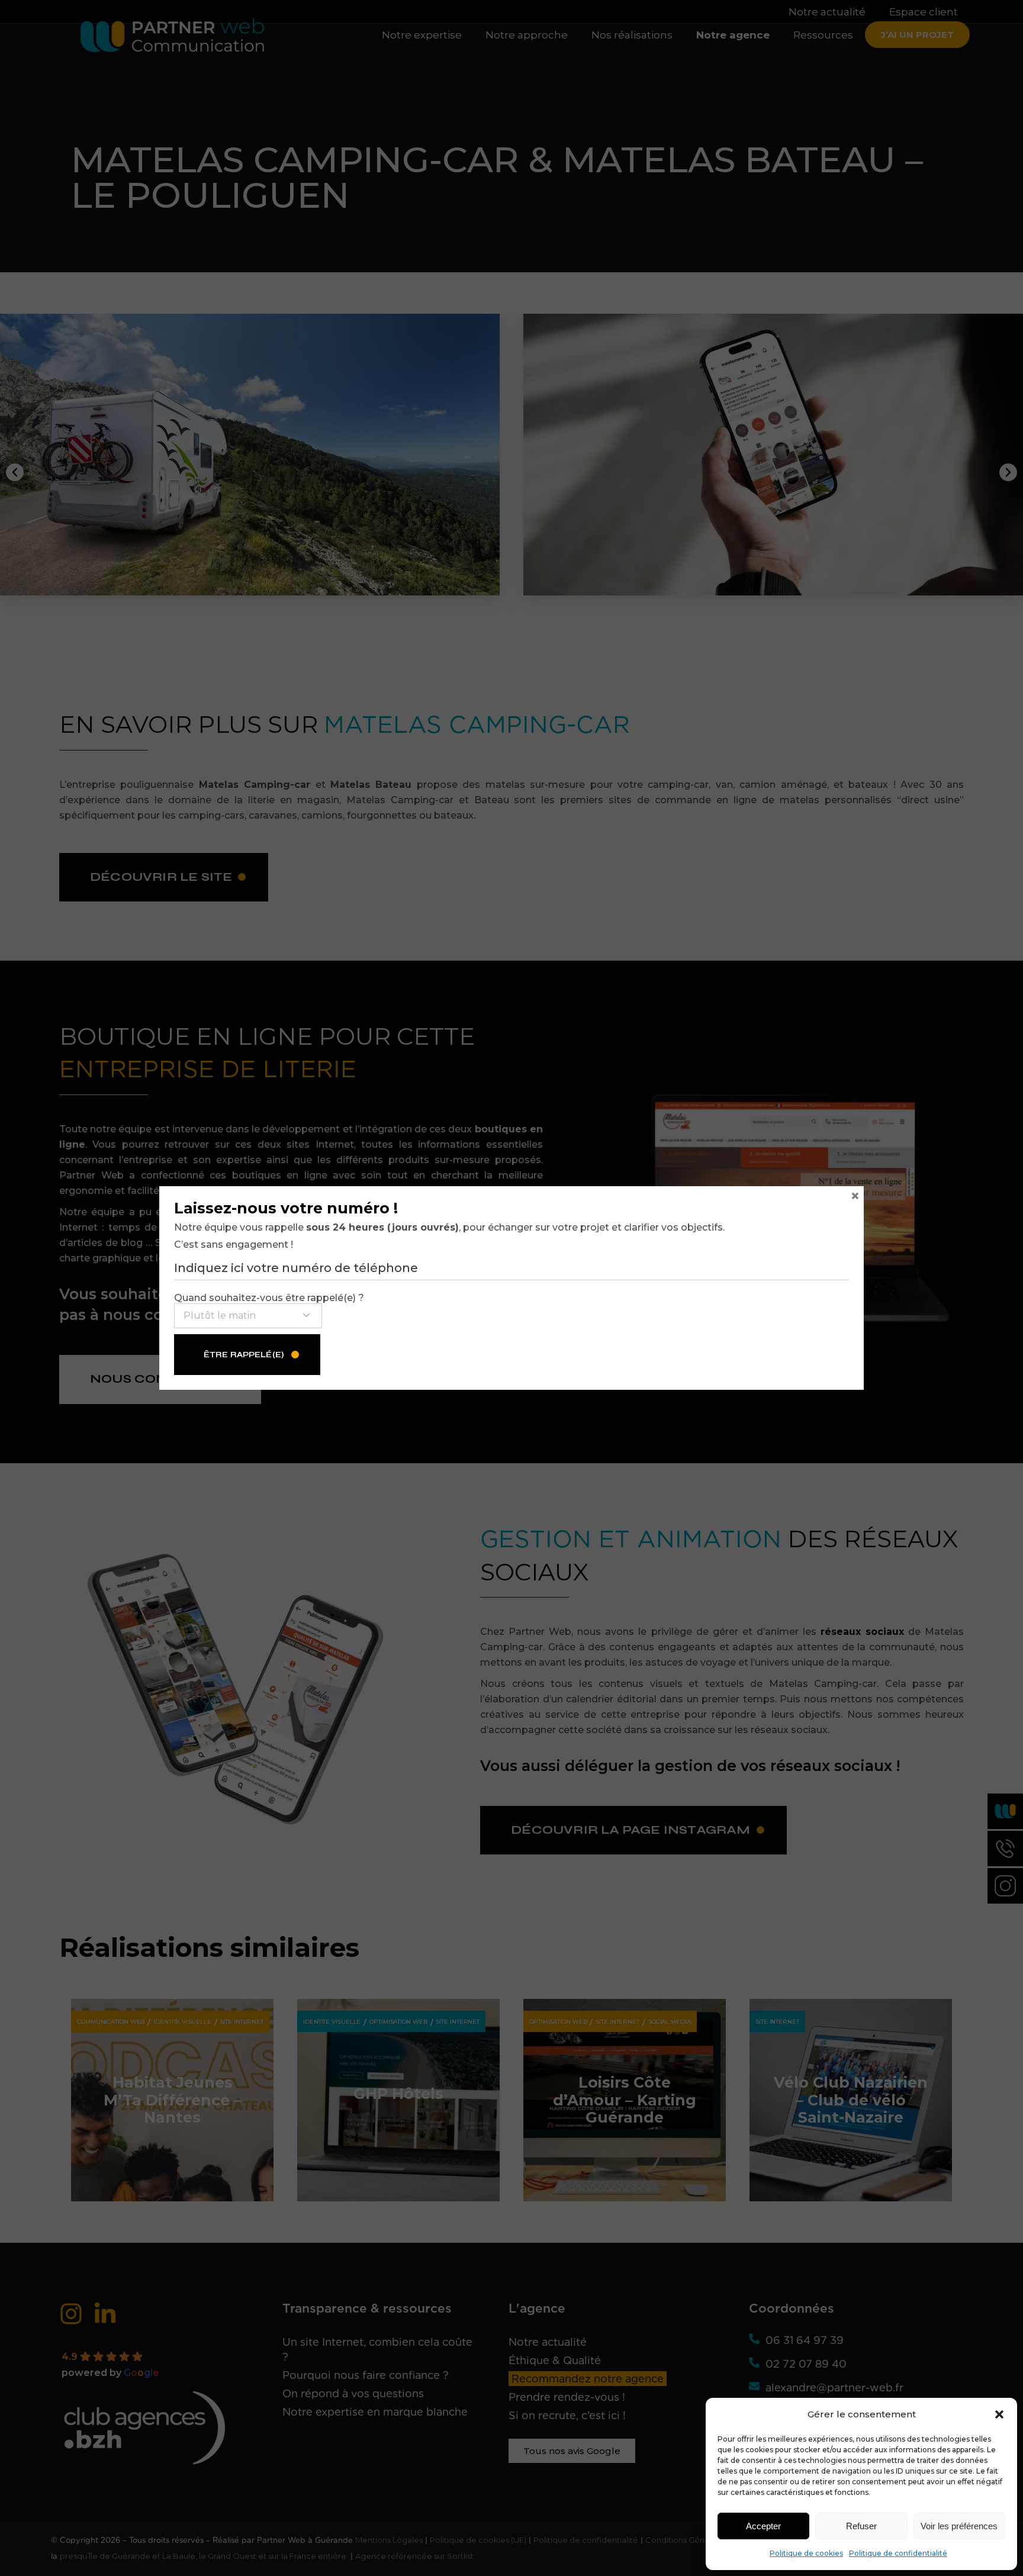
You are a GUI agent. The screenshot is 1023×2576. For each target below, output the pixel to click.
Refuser (861, 2526)
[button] (999, 2414)
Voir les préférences (959, 2526)
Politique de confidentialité (898, 2553)
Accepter (763, 2526)
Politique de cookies (806, 2553)
